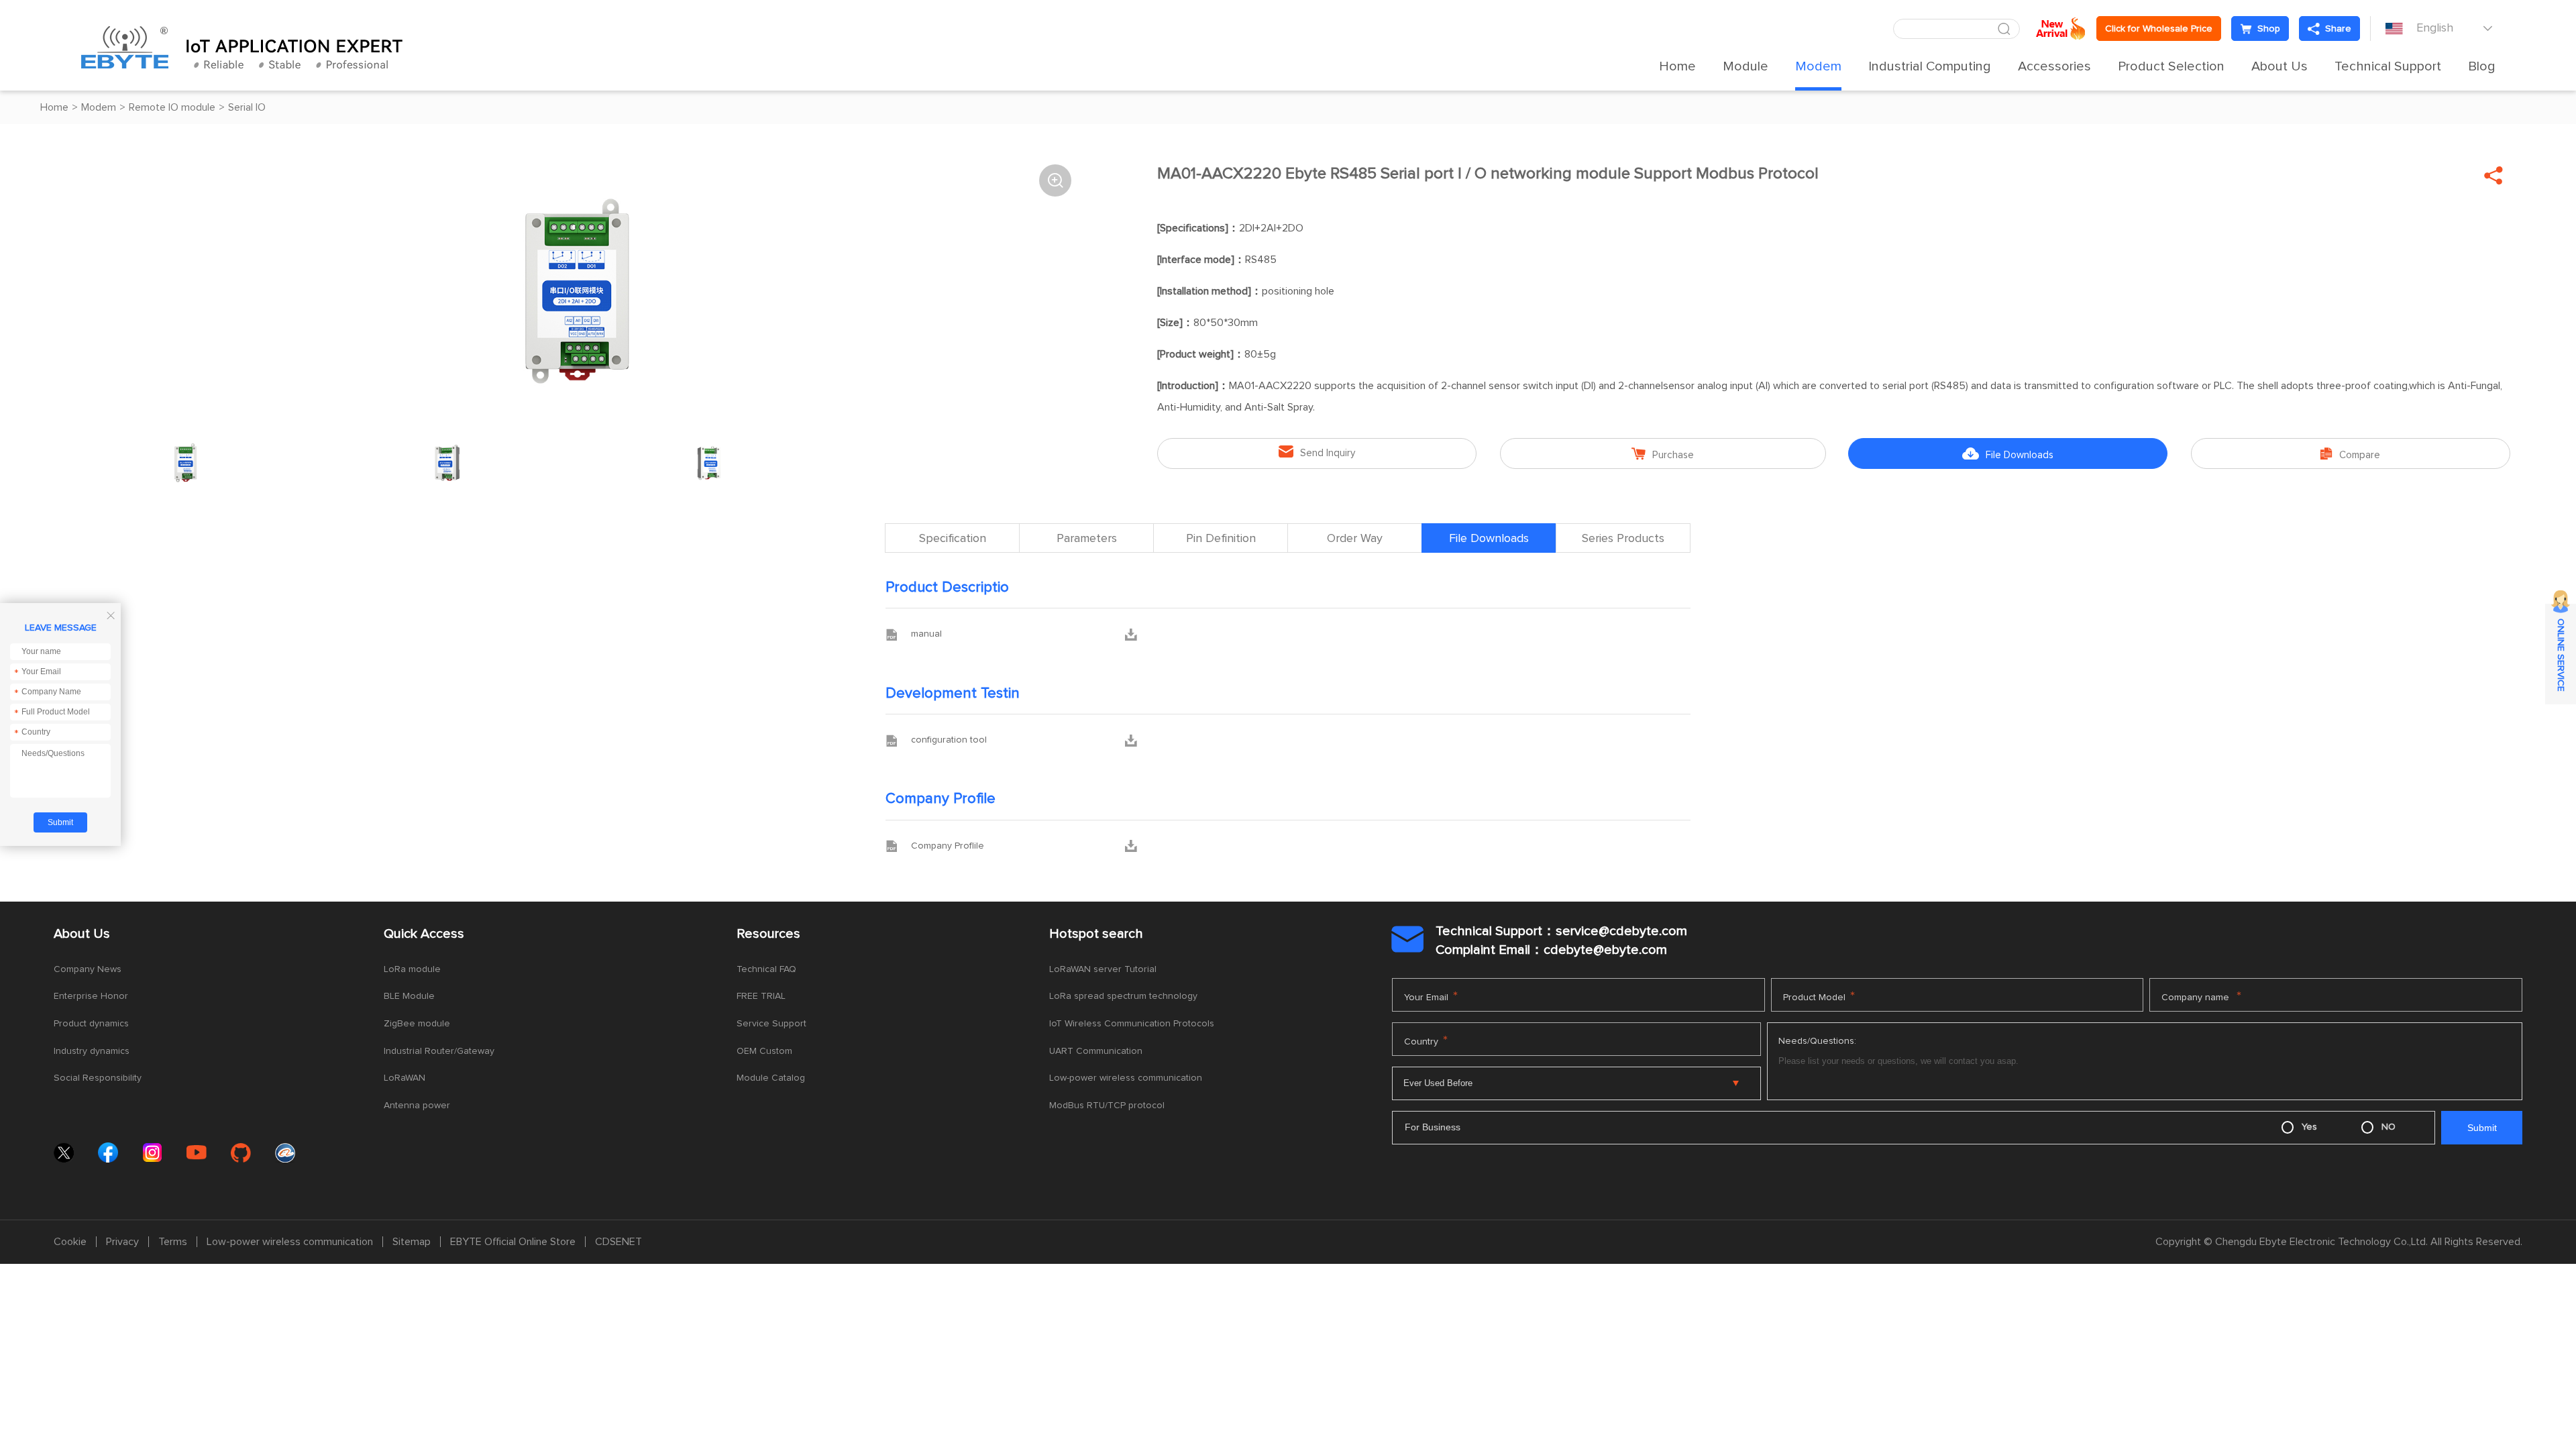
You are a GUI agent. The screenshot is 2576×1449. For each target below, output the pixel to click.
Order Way (1355, 539)
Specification (953, 539)
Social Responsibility (98, 1078)
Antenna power (417, 1106)
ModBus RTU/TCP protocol (1107, 1106)
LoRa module (412, 969)
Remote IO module (172, 107)
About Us (2279, 66)
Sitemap (412, 1242)
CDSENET (619, 1242)
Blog (2482, 66)
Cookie (70, 1242)
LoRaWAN (405, 1078)
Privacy (122, 1242)
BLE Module (409, 996)
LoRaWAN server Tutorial (1103, 969)
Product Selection (2171, 66)
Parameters (1087, 539)
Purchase (1663, 454)
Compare (2350, 454)
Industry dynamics (92, 1051)
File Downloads (2008, 454)
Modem (1818, 66)
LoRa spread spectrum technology (1123, 996)
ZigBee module (417, 1024)
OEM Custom (764, 1051)
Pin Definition (1221, 539)
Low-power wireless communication (1126, 1078)
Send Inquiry (1317, 452)
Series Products (1623, 539)
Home (1677, 66)
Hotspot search (1096, 934)
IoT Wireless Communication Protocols (1132, 1024)
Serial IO (247, 107)
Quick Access (424, 934)
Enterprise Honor (91, 996)
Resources (768, 934)
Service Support (771, 1024)
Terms (173, 1242)
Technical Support (2388, 66)
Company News (88, 969)
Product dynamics (91, 1024)
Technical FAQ (766, 969)
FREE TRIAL (761, 996)
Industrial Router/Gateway (439, 1051)
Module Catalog (771, 1078)
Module (1746, 66)
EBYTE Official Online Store (513, 1242)
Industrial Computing (1930, 66)
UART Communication (1096, 1051)
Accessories (2054, 66)
